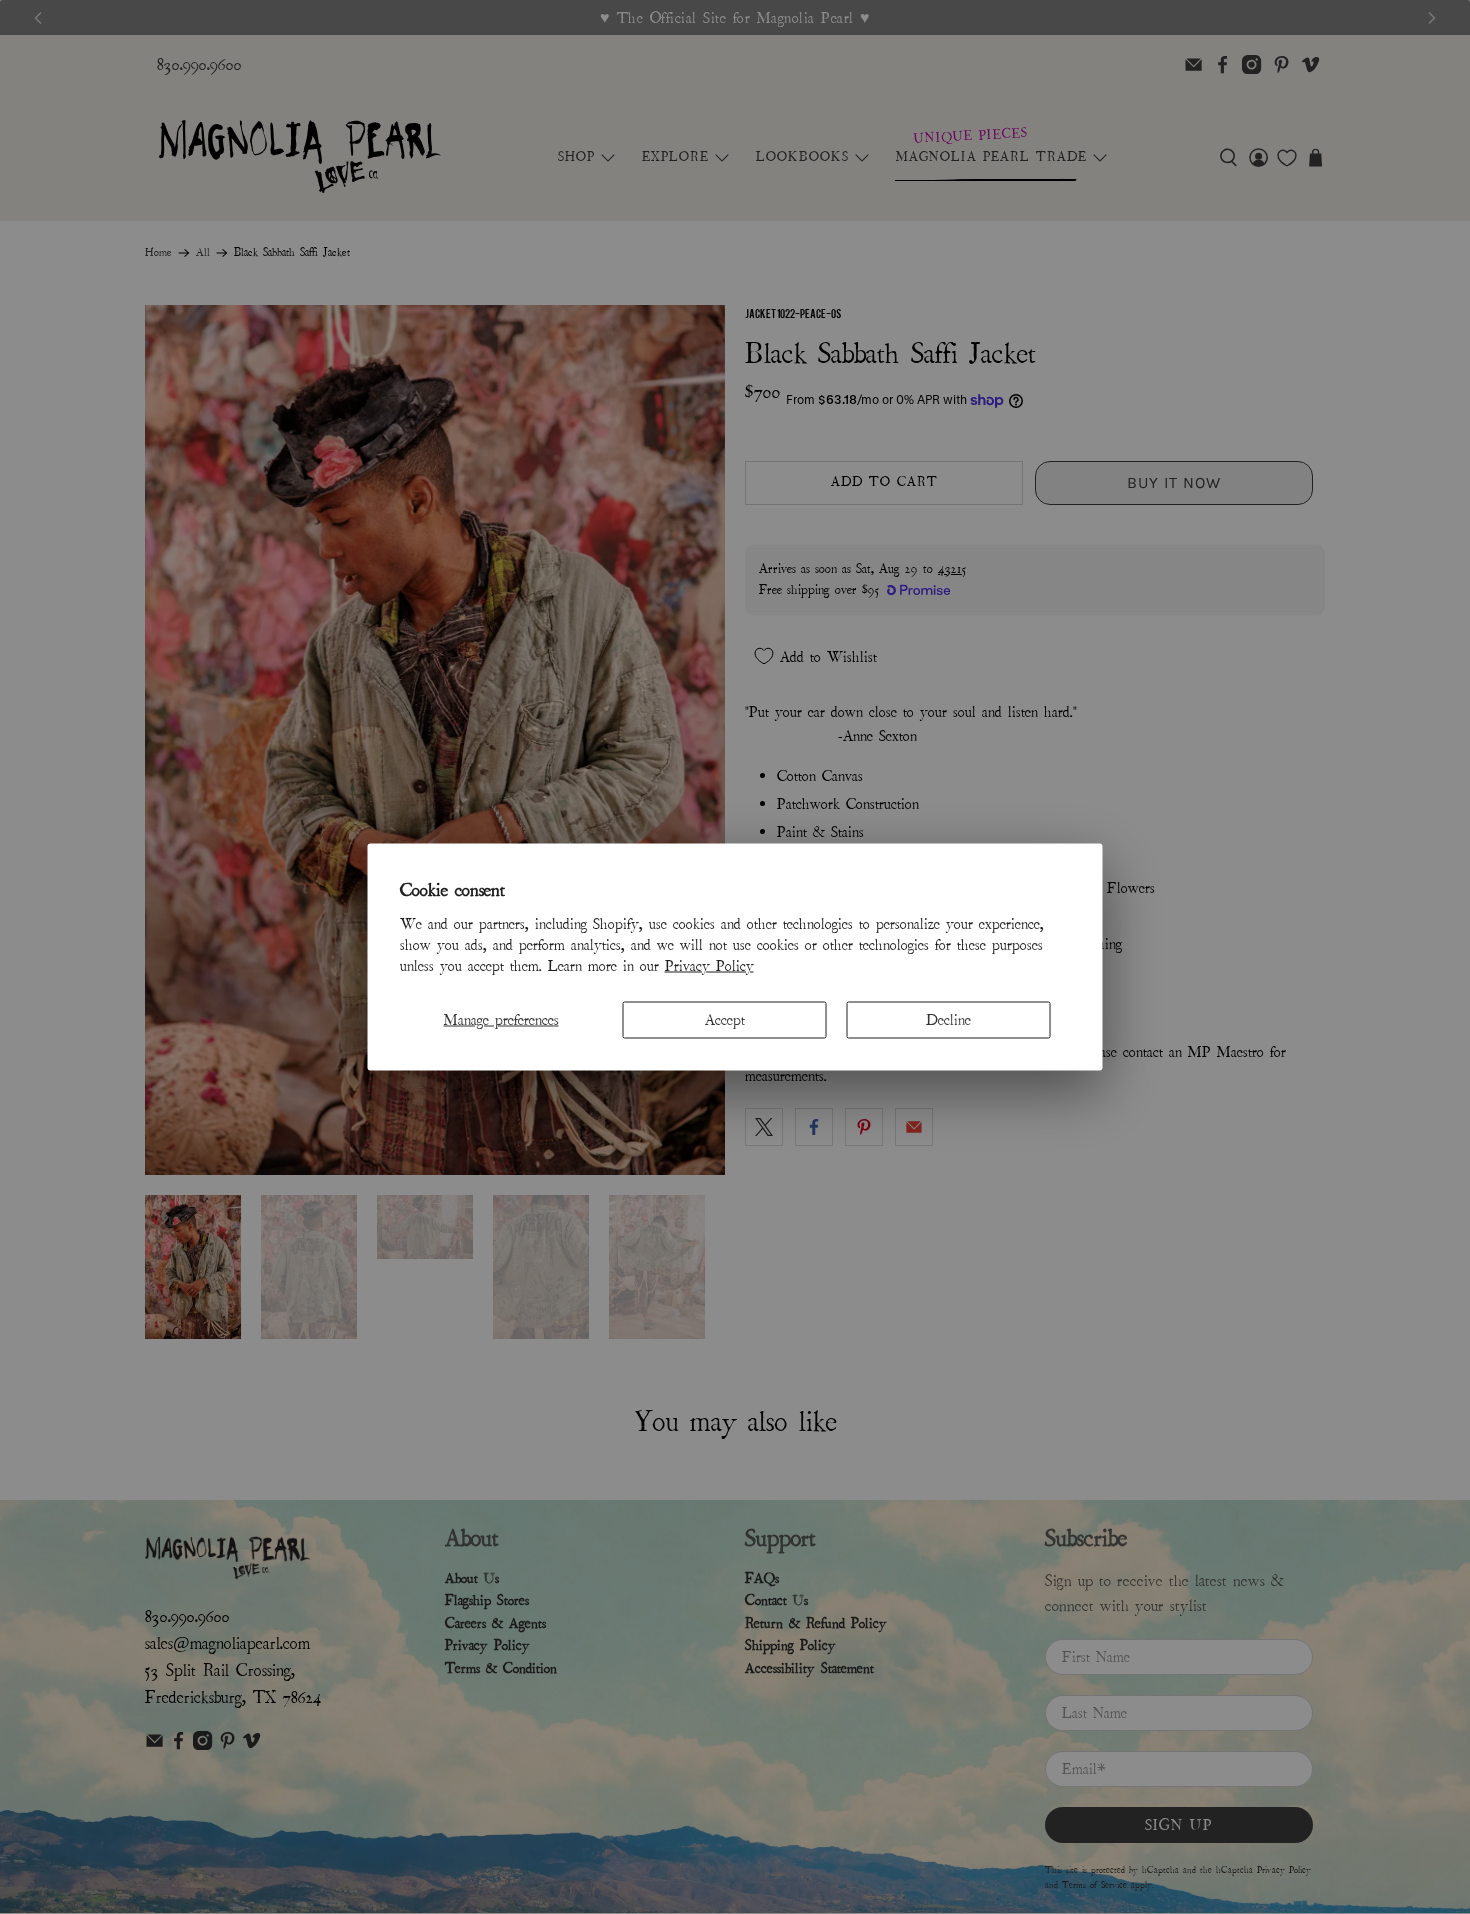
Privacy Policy (709, 965)
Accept (725, 1019)
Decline (948, 1019)
